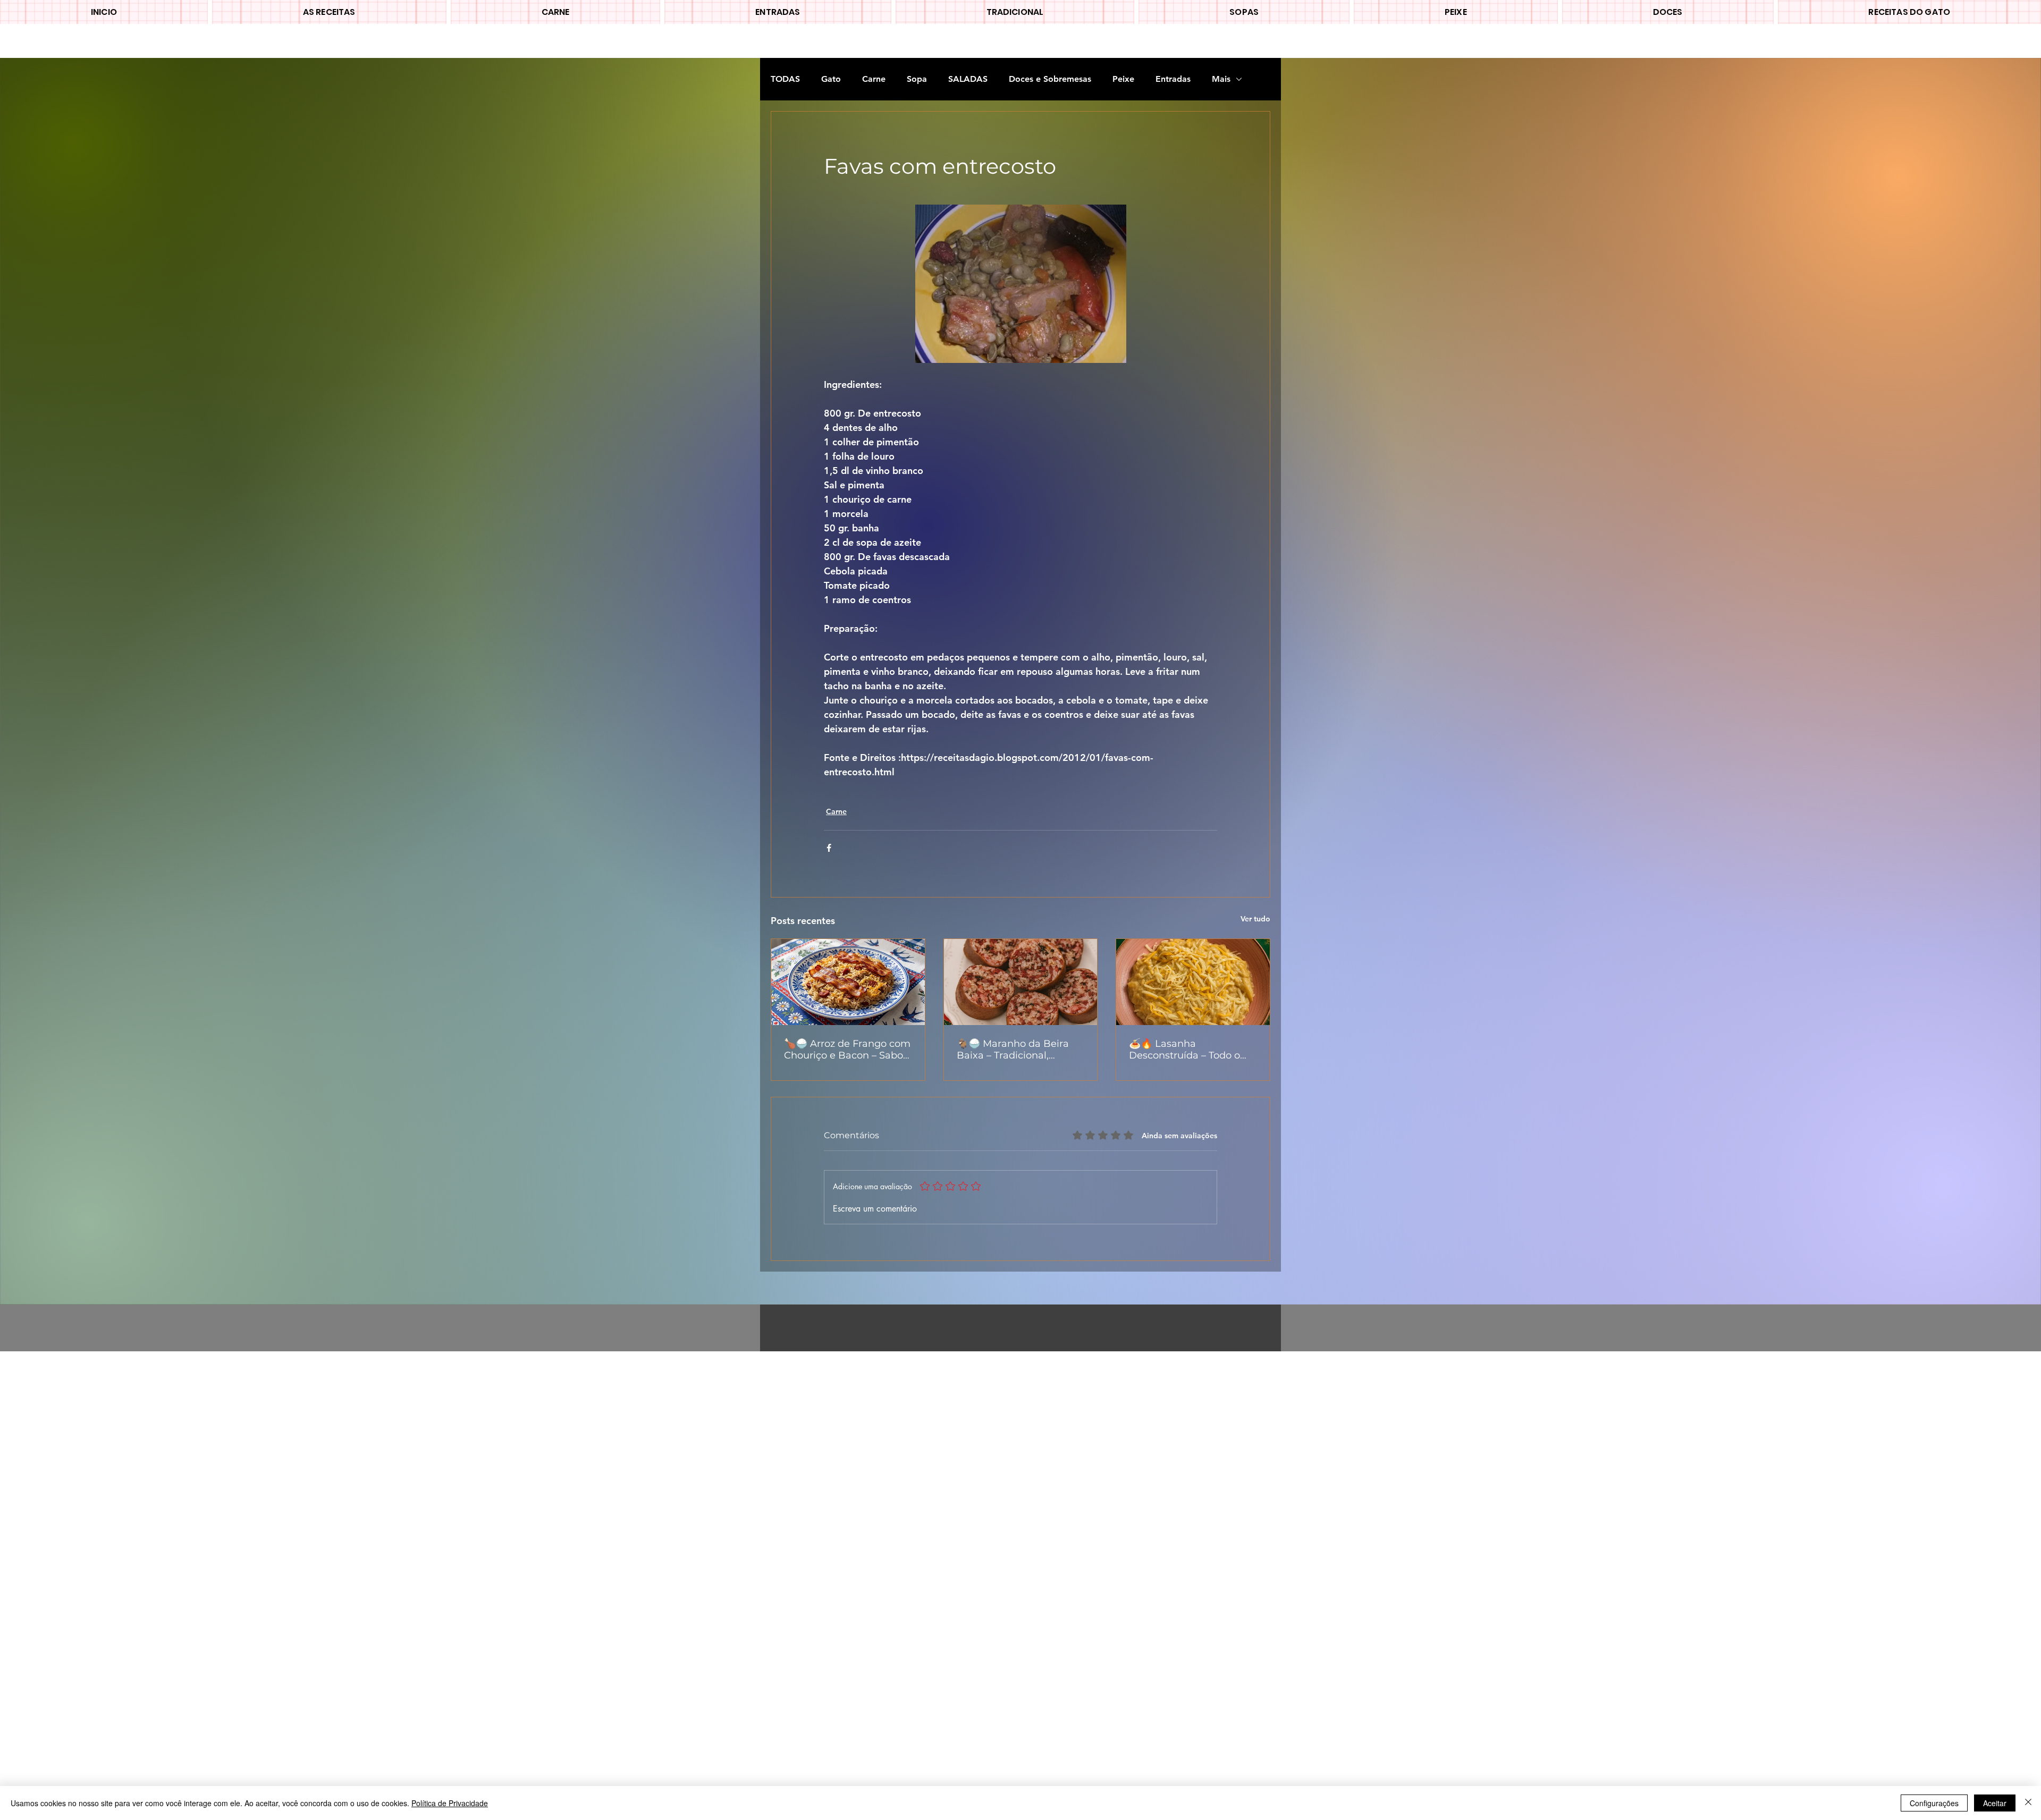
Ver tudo (1255, 919)
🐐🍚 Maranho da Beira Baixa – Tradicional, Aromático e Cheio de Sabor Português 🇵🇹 (1013, 1049)
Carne (874, 79)
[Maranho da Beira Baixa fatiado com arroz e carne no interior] (1021, 982)
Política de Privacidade (450, 1803)
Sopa (917, 79)
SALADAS (968, 79)
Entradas (1173, 79)
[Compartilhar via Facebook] (829, 848)
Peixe (1123, 79)
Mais (1221, 79)
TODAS (785, 79)
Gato (831, 79)
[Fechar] (2028, 1803)
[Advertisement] (319, 1511)
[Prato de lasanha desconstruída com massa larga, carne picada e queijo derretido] (1193, 982)
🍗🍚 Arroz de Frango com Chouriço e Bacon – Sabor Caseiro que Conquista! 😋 (847, 1049)
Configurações (1934, 1803)
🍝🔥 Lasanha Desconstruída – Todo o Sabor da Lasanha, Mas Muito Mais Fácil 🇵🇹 (1184, 1049)
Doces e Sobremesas (1050, 79)
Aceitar (1995, 1803)
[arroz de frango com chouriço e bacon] (848, 982)
